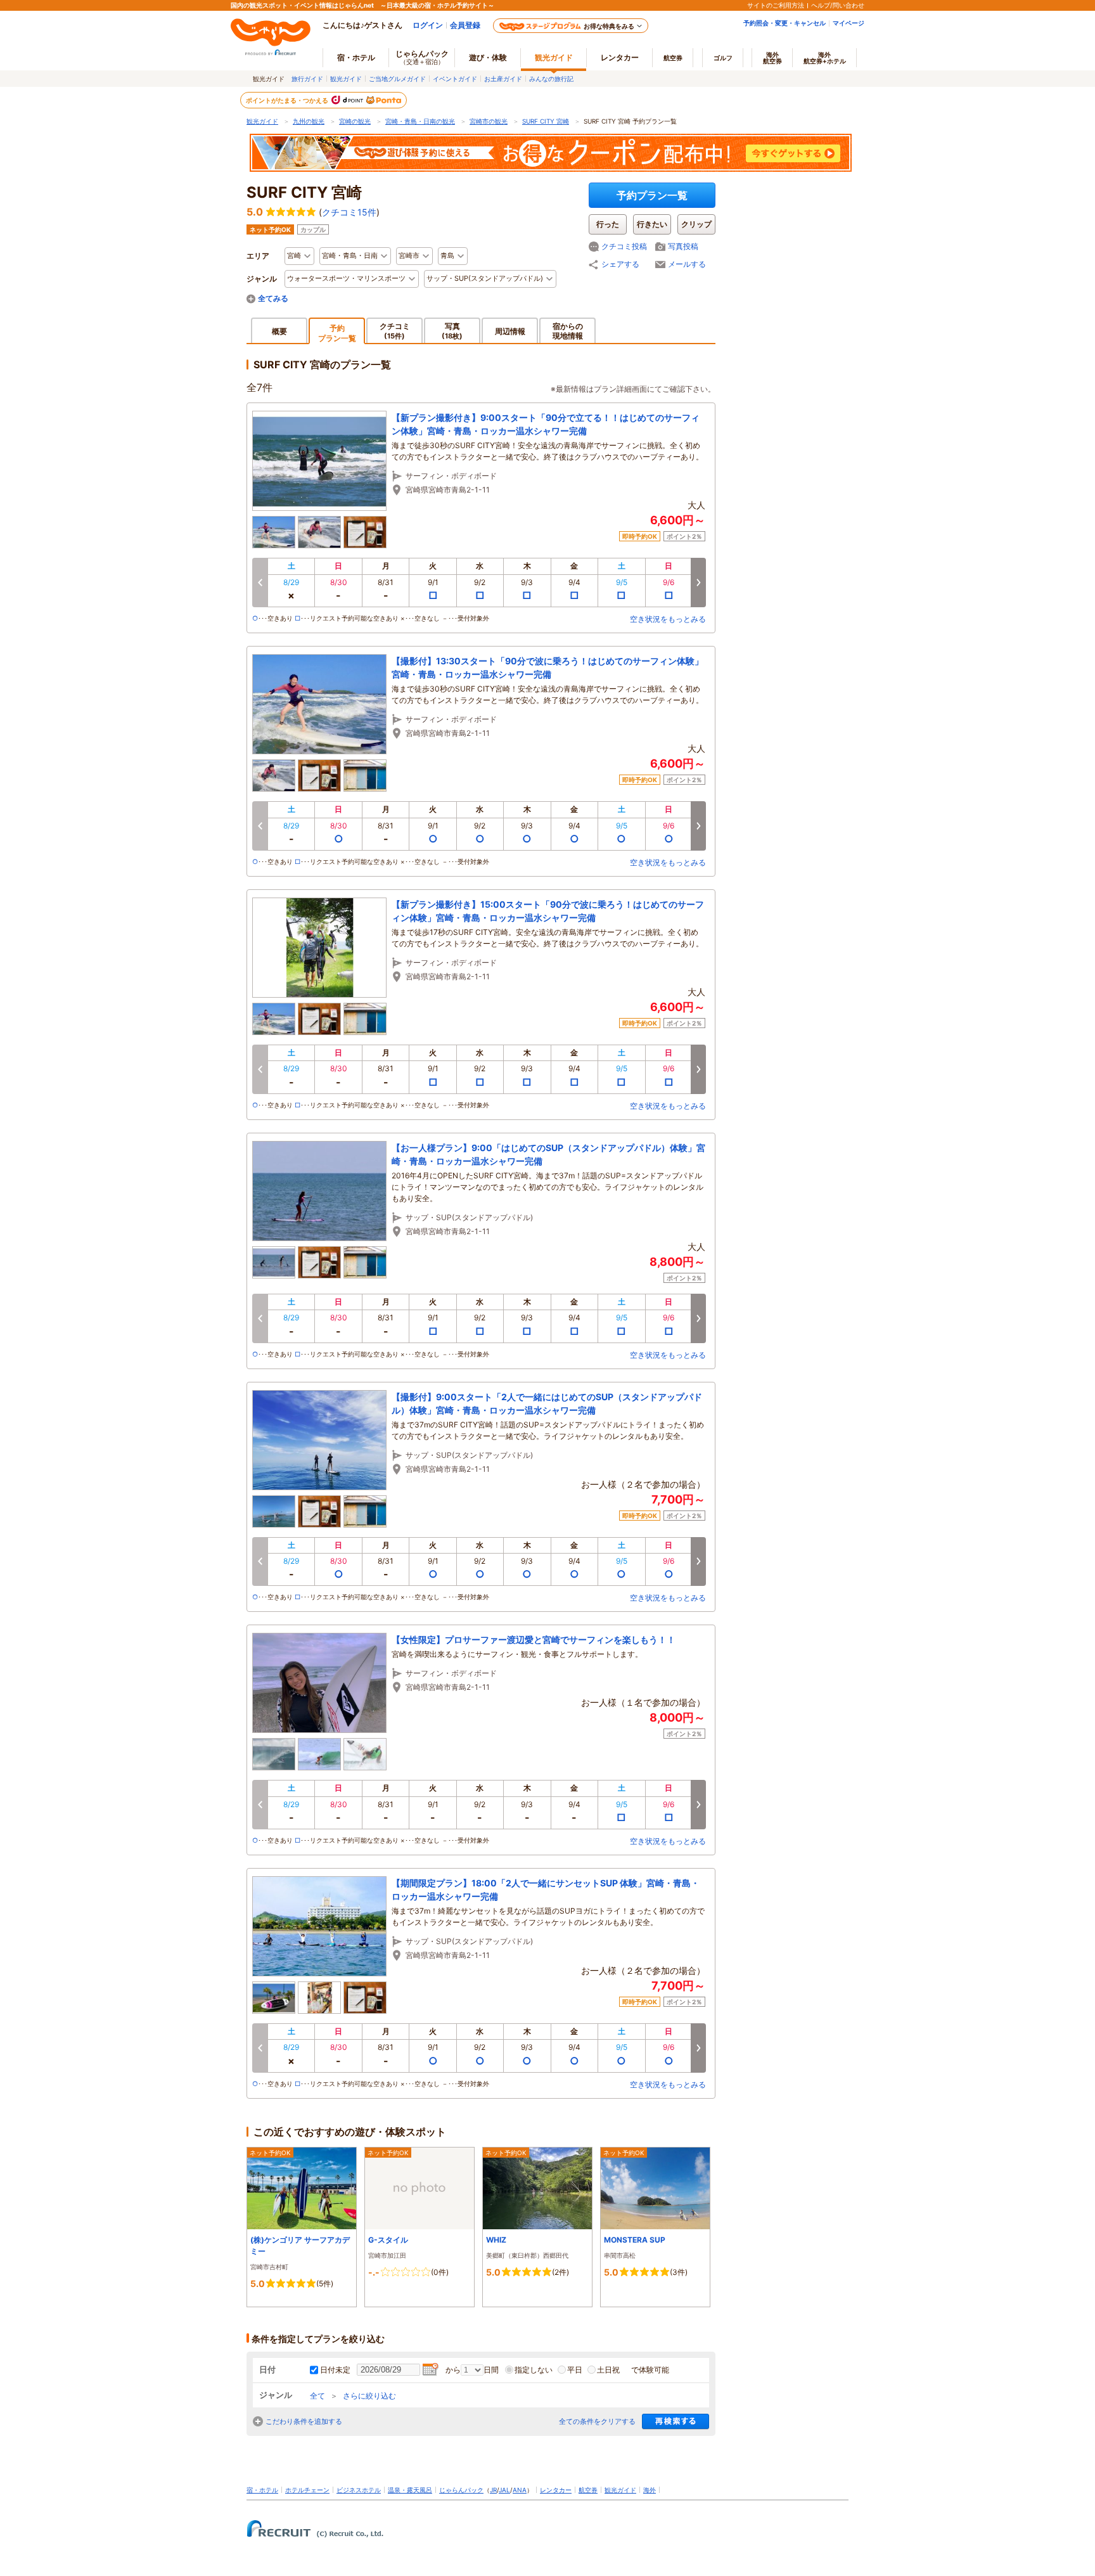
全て (317, 2396)
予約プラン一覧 (652, 195)
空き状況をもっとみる (668, 619)
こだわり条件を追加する (304, 2421)
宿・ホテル (262, 2490)
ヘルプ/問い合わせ (838, 5)
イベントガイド (455, 79)
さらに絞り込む (369, 2396)
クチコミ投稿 (624, 246)
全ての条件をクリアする (597, 2421)
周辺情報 (510, 331)
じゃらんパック (422, 57)
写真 (452, 331)
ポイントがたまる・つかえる (288, 100)
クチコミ (395, 331)
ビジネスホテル (359, 2490)
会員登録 (465, 25)
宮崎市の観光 (489, 121)
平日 (575, 2370)
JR (493, 2490)
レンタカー (620, 57)
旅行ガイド (307, 79)
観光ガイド (346, 79)
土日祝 (608, 2370)
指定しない (534, 2370)
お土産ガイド (503, 79)
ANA (520, 2490)
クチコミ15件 (349, 212)
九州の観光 (309, 121)
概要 (279, 331)
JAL (504, 2490)
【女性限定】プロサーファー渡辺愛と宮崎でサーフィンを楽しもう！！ (534, 1639)
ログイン (428, 25)
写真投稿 (683, 246)
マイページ (848, 23)
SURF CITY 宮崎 (546, 121)
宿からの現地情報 (568, 331)
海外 (772, 58)
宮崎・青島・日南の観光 (420, 121)
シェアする (620, 264)
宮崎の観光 (355, 121)
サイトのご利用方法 (776, 5)
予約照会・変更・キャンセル (784, 23)
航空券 (673, 58)
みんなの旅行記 (551, 79)
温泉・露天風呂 (410, 2490)
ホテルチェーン (307, 2490)
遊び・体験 (488, 57)
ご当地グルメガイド (397, 79)
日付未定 (335, 2370)
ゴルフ (723, 58)
